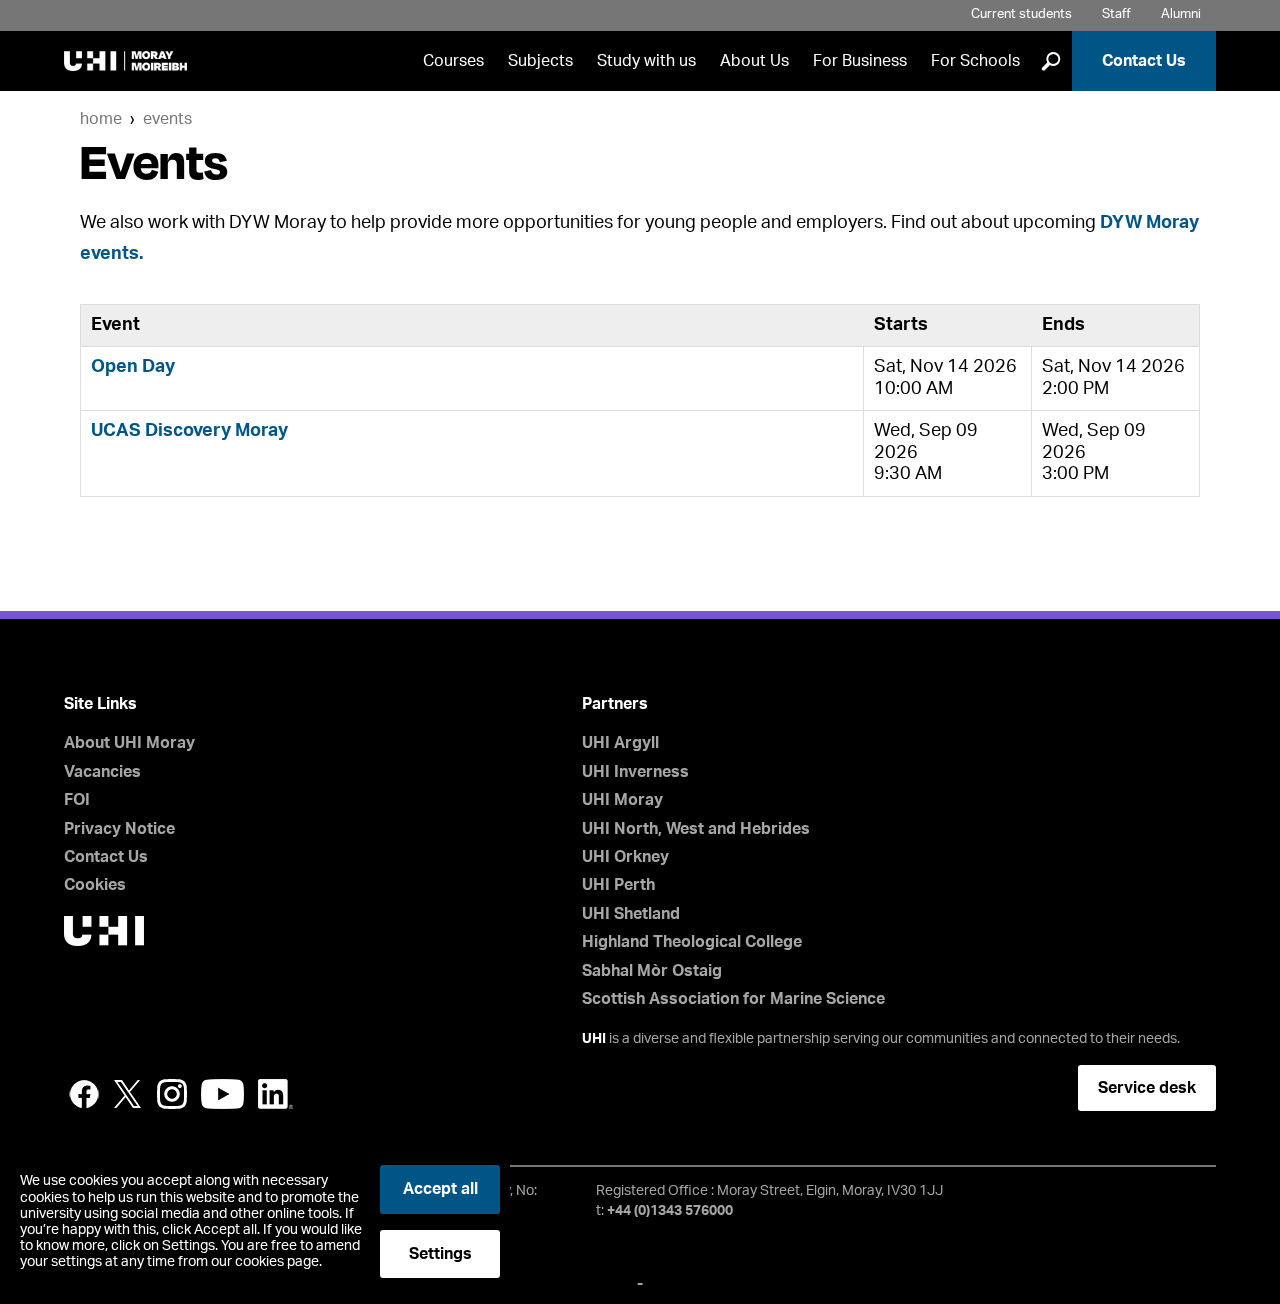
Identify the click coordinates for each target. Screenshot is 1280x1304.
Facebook (84, 1094)
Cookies (95, 885)
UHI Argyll (620, 743)
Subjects (540, 61)
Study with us (646, 61)
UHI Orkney (625, 857)
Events (167, 119)
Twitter (128, 1094)
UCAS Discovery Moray (189, 431)
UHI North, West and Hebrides (696, 829)
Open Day (133, 367)
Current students (1021, 14)
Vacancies (102, 772)
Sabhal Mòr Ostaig (652, 971)
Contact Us (1144, 61)
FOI (77, 800)
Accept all (440, 1189)
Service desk (1147, 1088)
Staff (1116, 14)
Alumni (1181, 14)
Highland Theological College (692, 942)
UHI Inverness (635, 772)
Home (101, 119)
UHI (594, 1039)
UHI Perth (618, 885)
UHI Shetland (631, 914)
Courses (453, 61)
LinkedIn (275, 1094)
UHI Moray (622, 800)
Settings (440, 1254)
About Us (754, 61)
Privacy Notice (119, 829)
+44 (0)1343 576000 (670, 1211)
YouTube (222, 1094)
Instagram (172, 1094)
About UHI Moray (129, 743)
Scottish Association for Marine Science (733, 999)
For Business (860, 61)
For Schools (975, 61)
